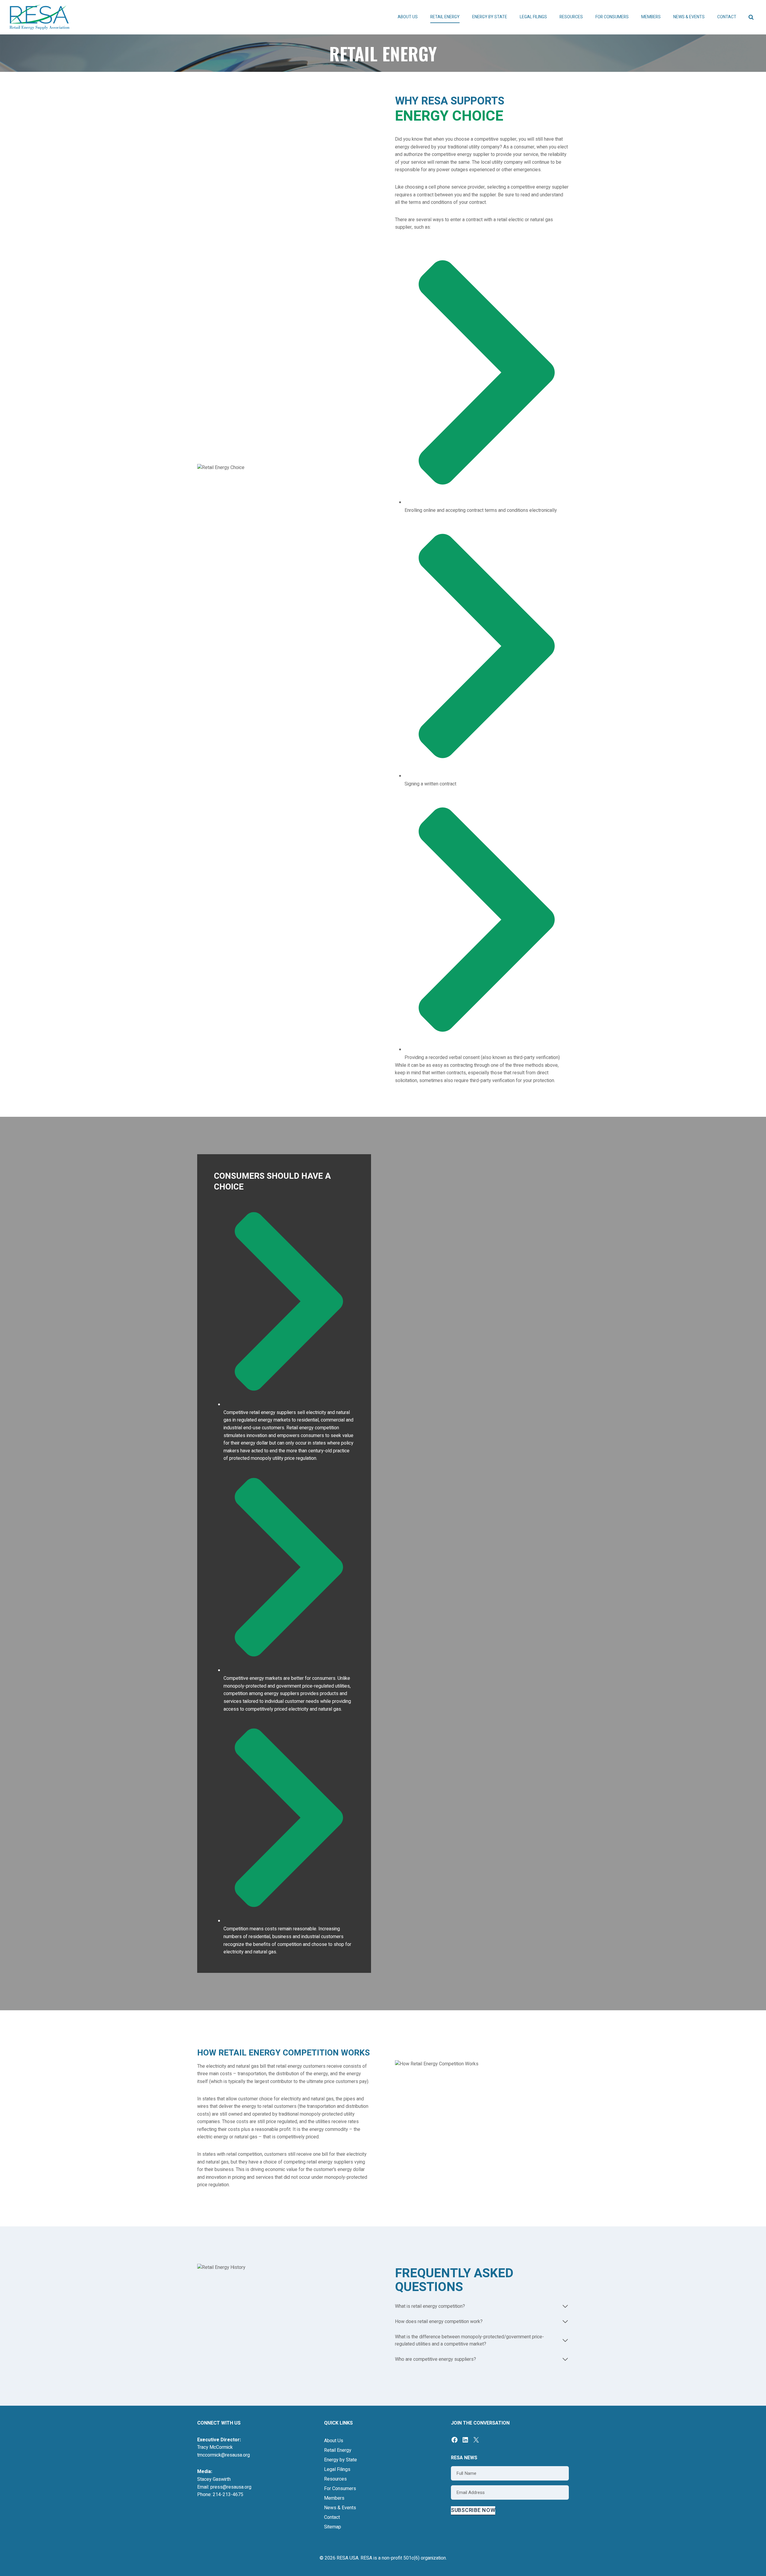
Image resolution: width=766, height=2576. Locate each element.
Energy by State (341, 2460)
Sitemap (333, 2527)
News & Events (340, 2508)
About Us (334, 2441)
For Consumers (340, 2489)
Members (334, 2498)
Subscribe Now (473, 2510)
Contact (727, 17)
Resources (335, 2479)
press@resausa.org (231, 2487)
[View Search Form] (751, 17)
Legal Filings (533, 17)
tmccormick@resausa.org (224, 2455)
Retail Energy (338, 2450)
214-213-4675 (228, 2495)
